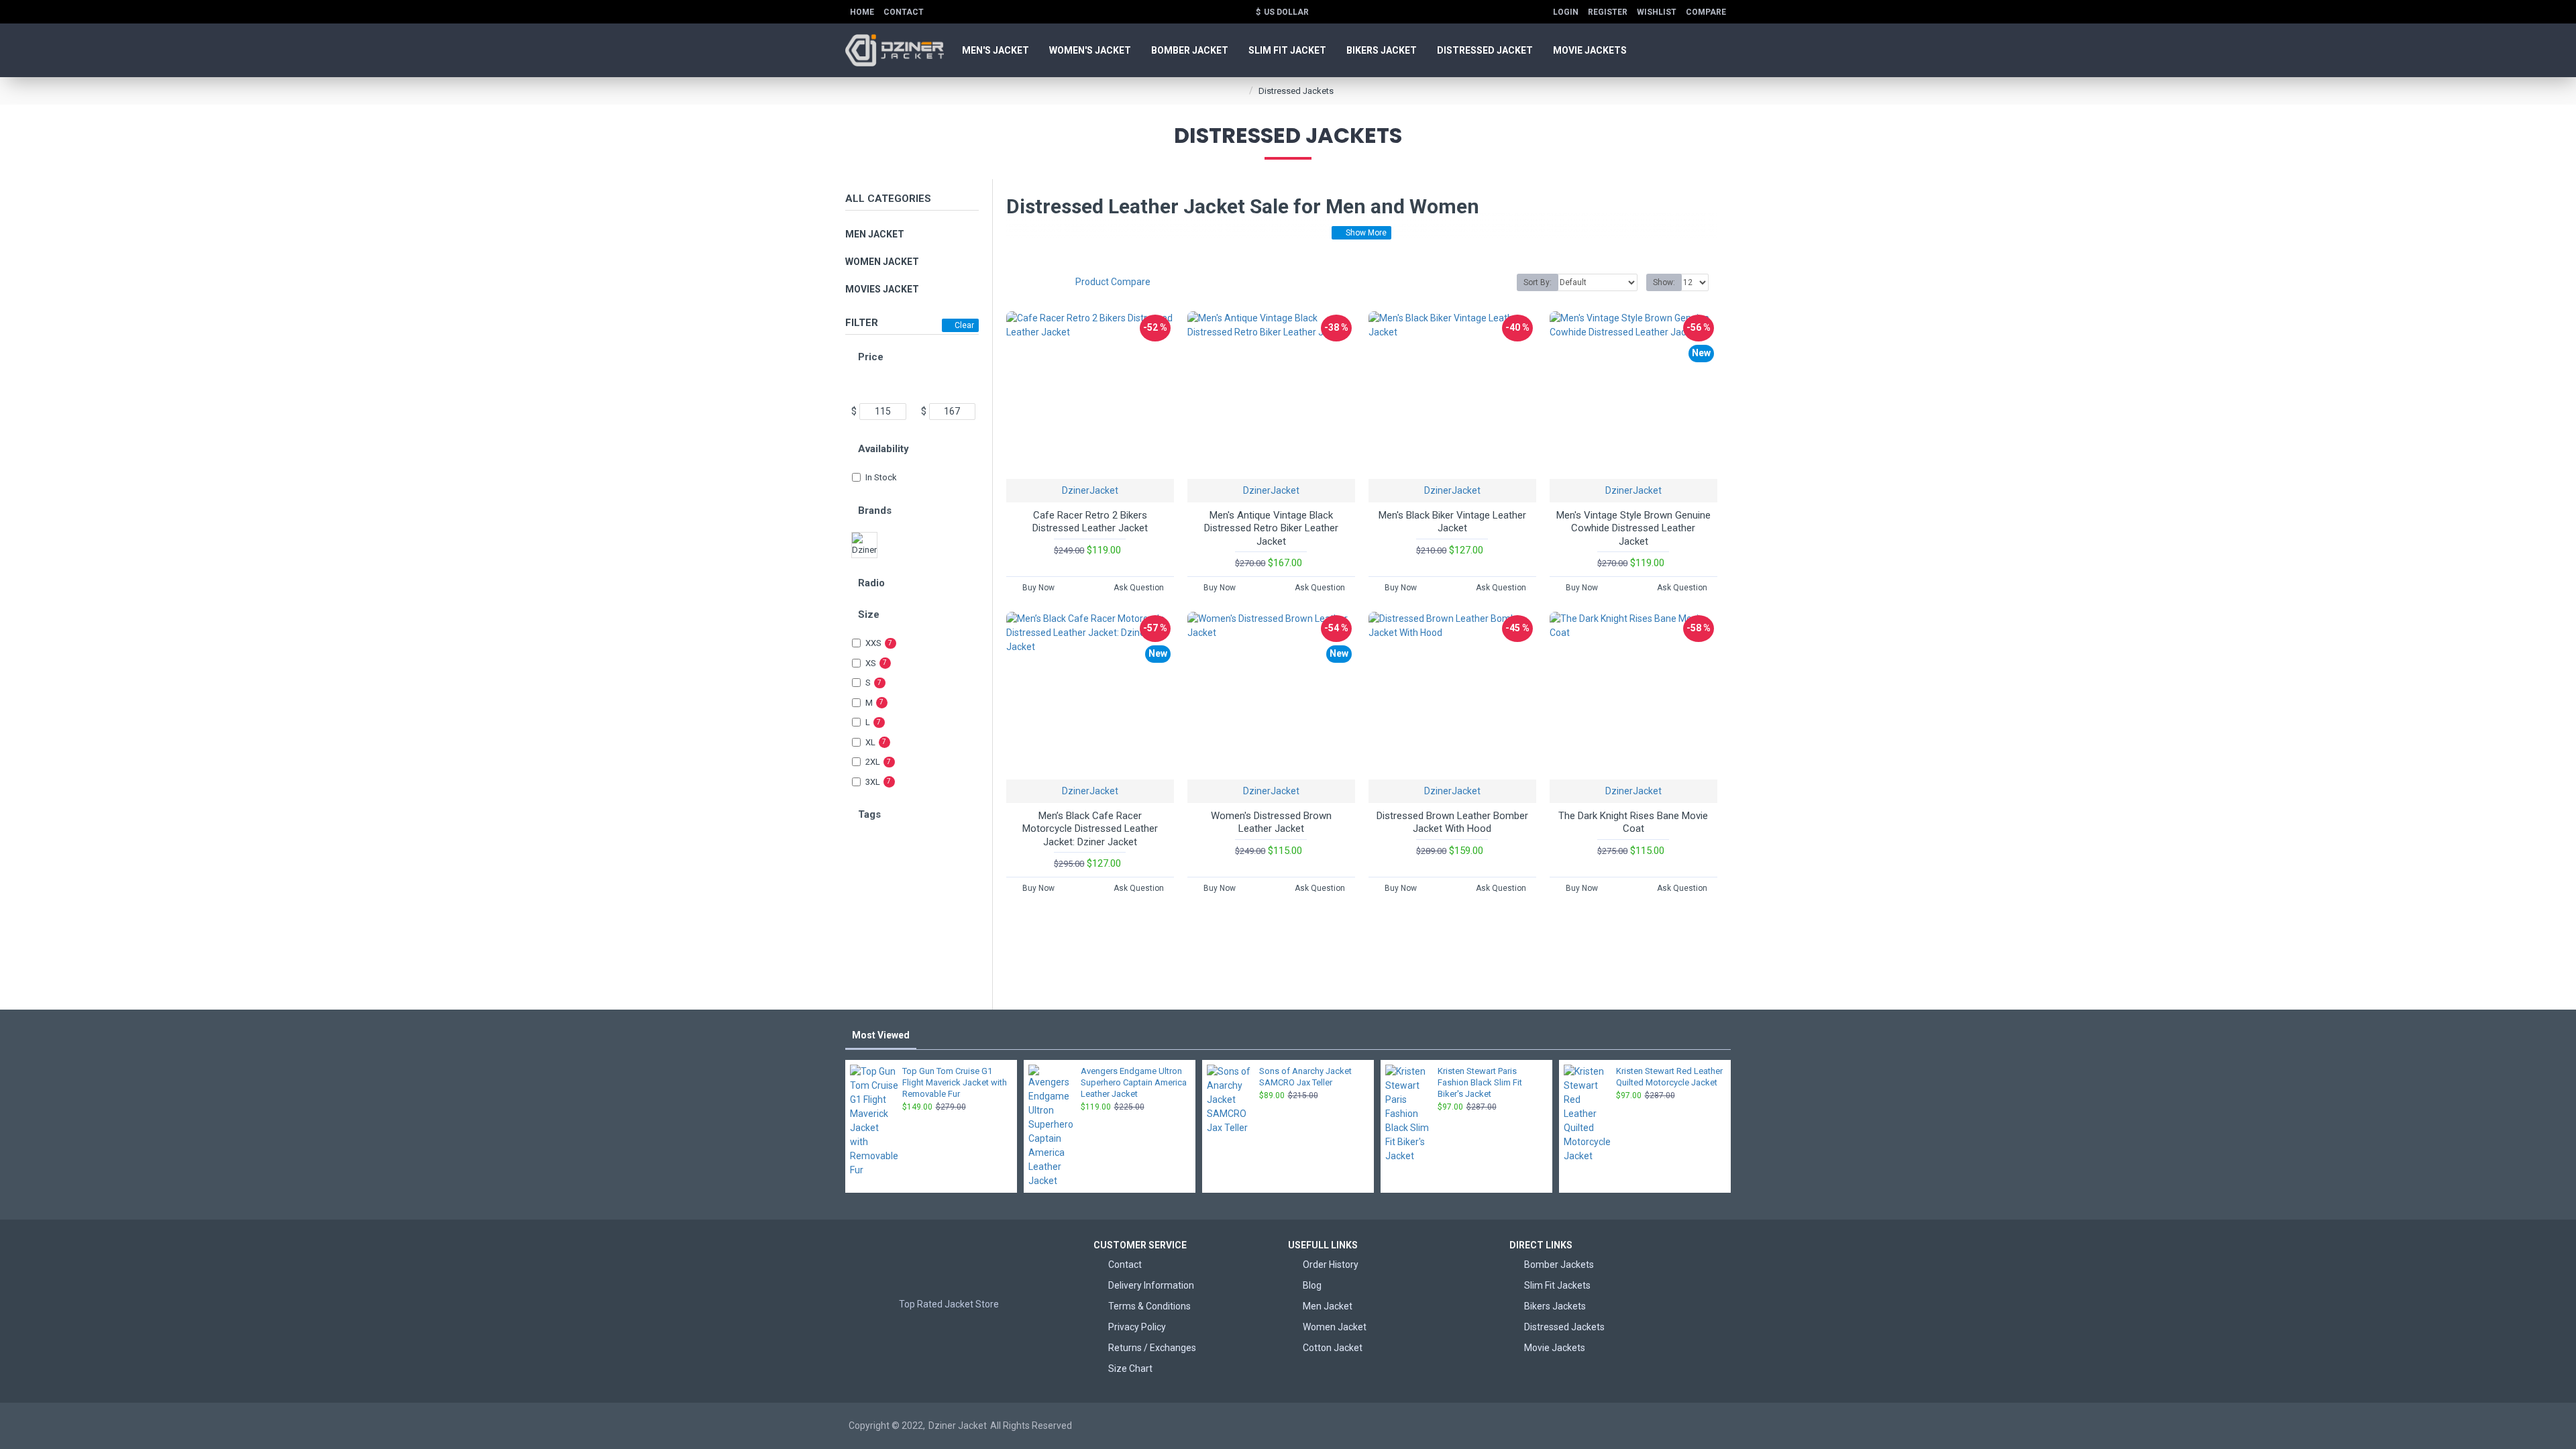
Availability (883, 449)
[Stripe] (1724, 1426)
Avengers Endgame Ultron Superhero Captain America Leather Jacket (1134, 1082)
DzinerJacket (1090, 490)
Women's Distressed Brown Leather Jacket (1271, 822)
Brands (875, 511)
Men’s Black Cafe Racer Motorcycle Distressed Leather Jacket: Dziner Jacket (1090, 829)
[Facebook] (936, 1332)
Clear (964, 325)
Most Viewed (881, 1035)
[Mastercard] (1622, 1426)
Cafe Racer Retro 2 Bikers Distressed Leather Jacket (1090, 522)
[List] (1037, 282)
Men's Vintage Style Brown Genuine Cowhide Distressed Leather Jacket (1633, 528)
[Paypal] (1698, 1426)
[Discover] (1673, 1426)
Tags (869, 814)
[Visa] (1596, 1426)
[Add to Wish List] (1116, 477)
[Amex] (1647, 1426)
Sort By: (1538, 282)
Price (871, 357)
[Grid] (1018, 282)
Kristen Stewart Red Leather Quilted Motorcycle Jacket (1669, 1077)
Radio (871, 583)
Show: (1664, 282)
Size (869, 614)
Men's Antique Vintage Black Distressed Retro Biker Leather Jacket (1271, 528)
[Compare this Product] (1138, 477)
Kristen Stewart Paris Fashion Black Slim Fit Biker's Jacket (1480, 1082)
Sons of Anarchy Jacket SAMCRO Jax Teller (1305, 1077)
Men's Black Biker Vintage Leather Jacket (1452, 522)
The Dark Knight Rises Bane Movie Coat (1633, 822)
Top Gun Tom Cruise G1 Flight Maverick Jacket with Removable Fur (955, 1082)
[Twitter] (963, 1332)
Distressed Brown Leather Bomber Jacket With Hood (1452, 822)
